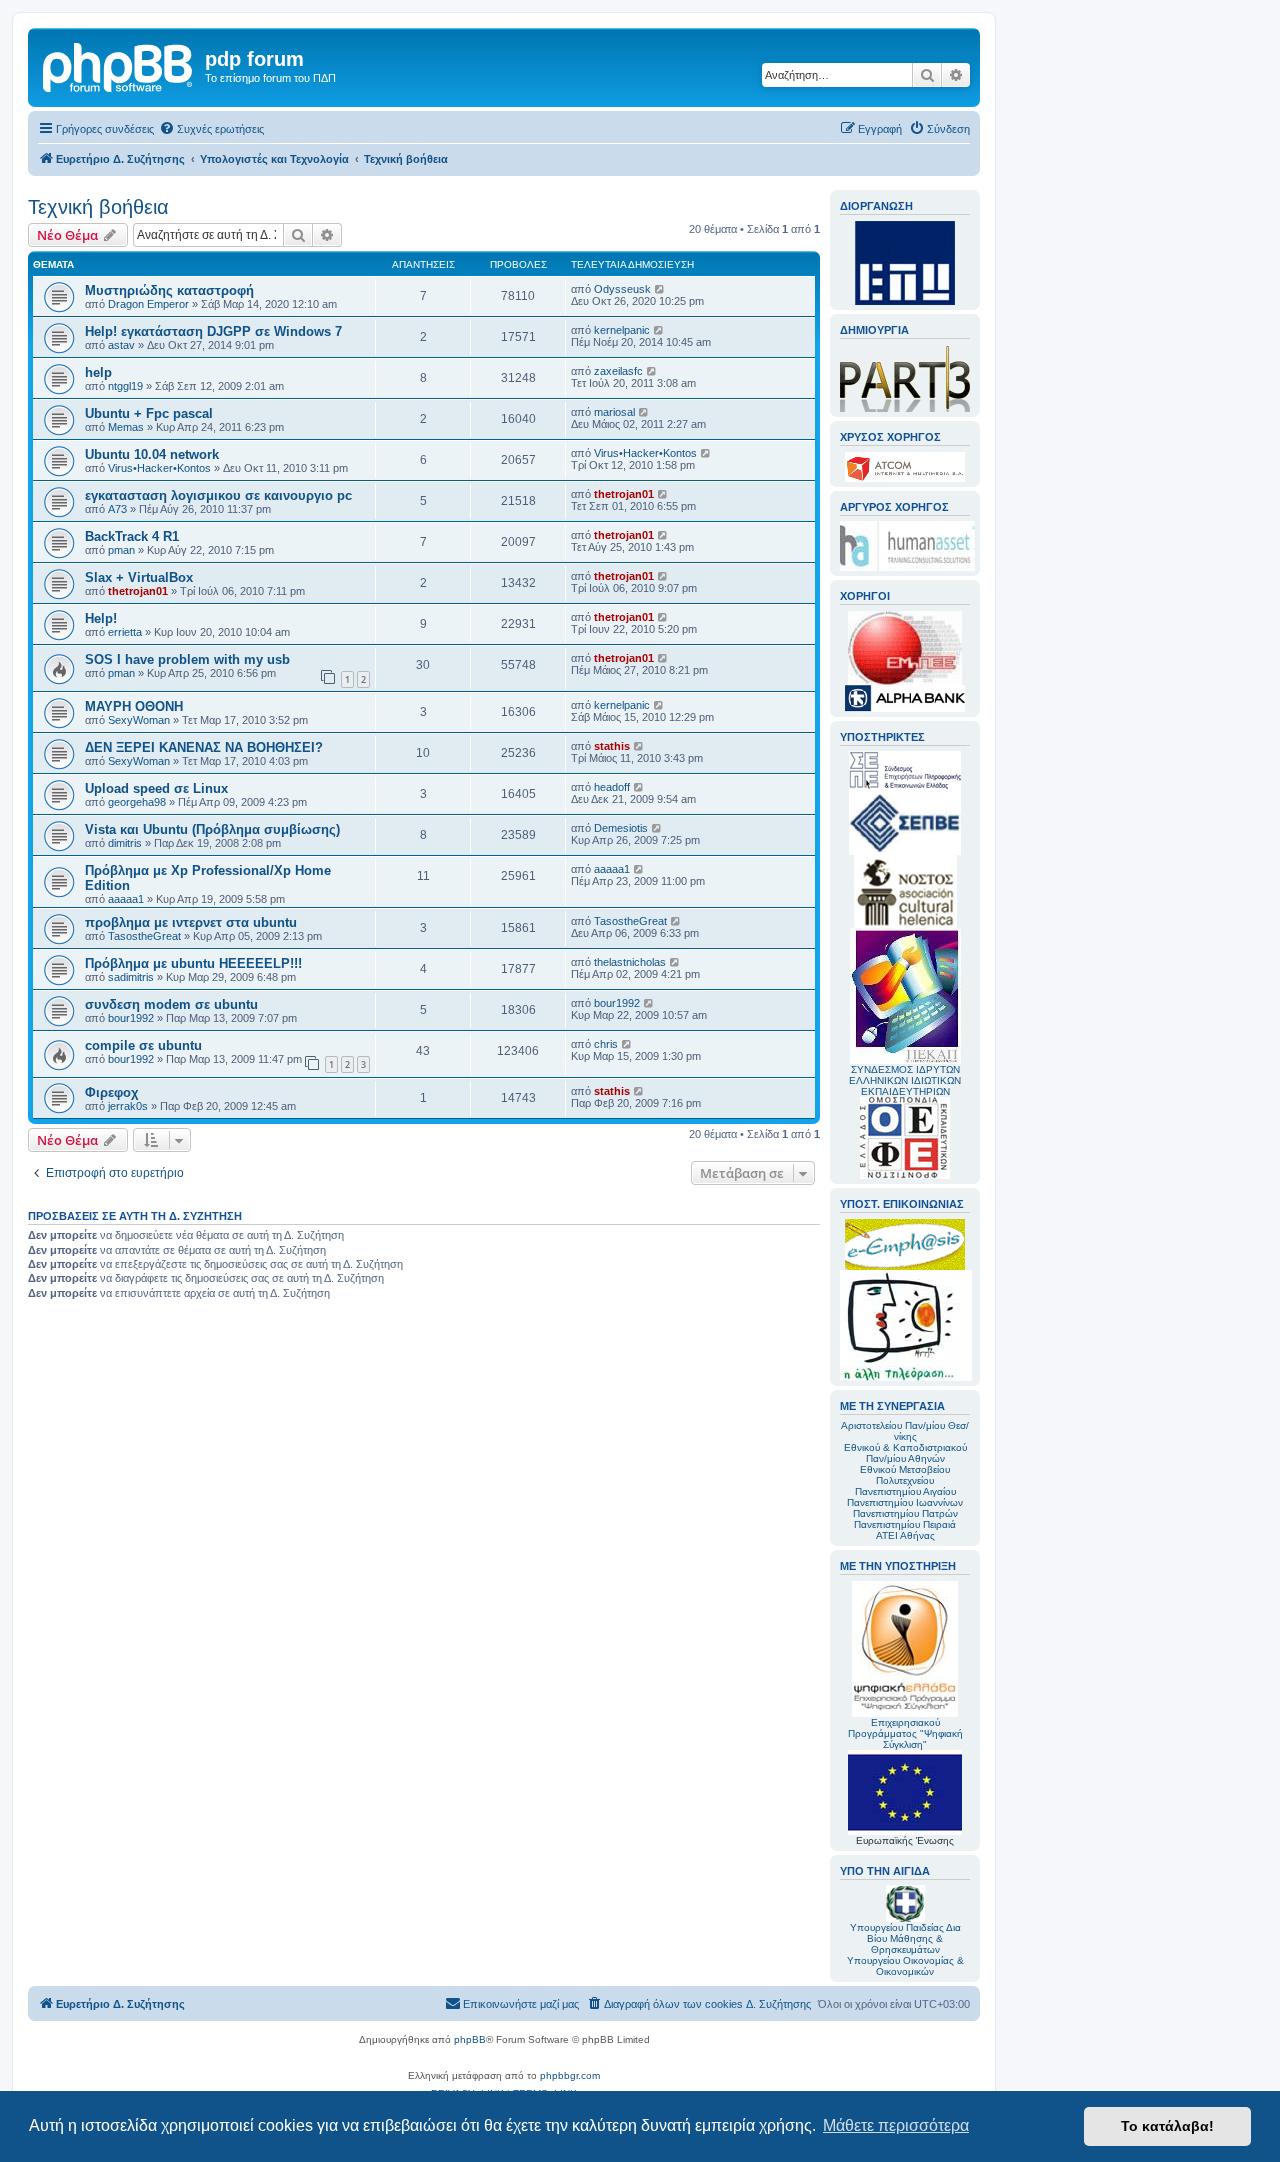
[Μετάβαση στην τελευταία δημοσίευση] (660, 289)
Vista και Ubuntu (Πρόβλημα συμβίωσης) (212, 829)
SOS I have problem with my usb (187, 659)
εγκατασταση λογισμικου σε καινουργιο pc (218, 495)
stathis (612, 746)
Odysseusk (622, 289)
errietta (125, 632)
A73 (117, 509)
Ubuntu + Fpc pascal (149, 413)
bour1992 (131, 1018)
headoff (612, 787)
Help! (101, 618)
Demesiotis (621, 828)
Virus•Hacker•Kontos (159, 468)
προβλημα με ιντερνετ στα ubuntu (191, 922)
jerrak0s (128, 1106)
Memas (126, 427)
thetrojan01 (624, 494)
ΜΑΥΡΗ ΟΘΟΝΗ (134, 706)
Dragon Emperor (148, 304)
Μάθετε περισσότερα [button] (896, 2125)
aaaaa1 (126, 899)
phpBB (470, 2039)
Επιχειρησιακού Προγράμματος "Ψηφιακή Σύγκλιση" (905, 1733)
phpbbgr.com (570, 2075)
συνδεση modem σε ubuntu (171, 1004)
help (98, 372)
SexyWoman (139, 720)
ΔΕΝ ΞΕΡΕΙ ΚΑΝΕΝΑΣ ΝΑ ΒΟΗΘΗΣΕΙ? (204, 747)
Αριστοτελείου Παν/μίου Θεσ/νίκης (905, 1431)
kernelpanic (622, 330)
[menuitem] (211, 129)
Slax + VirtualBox (139, 577)
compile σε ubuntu (143, 1045)
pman (121, 550)
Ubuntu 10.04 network (152, 454)
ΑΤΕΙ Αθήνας (905, 1535)
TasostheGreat (144, 936)
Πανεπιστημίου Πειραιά (905, 1524)
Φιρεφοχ (111, 1092)
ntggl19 (125, 386)
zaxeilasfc (618, 371)
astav (121, 345)
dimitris (125, 843)
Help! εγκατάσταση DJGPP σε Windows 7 (213, 331)
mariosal (614, 412)
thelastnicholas (630, 962)
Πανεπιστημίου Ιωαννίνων (905, 1502)
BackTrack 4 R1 (132, 536)
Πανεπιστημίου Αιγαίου (905, 1491)
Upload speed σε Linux (156, 788)
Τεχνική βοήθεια (98, 207)
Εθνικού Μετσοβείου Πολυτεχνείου (905, 1475)
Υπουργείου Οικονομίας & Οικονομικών (905, 1966)
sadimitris (131, 977)
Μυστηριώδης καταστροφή (169, 290)
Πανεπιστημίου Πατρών (905, 1513)
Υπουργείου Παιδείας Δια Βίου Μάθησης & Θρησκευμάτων (905, 1938)
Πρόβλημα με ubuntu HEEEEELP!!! (193, 963)
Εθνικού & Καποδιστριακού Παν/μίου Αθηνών (905, 1453)
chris (606, 1044)
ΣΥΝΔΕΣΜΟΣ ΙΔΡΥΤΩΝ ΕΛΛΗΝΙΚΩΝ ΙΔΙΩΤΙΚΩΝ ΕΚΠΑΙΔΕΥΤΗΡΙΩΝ (905, 1080)
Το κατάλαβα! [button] (1167, 2126)
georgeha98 (137, 802)
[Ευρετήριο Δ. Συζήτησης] (119, 65)
